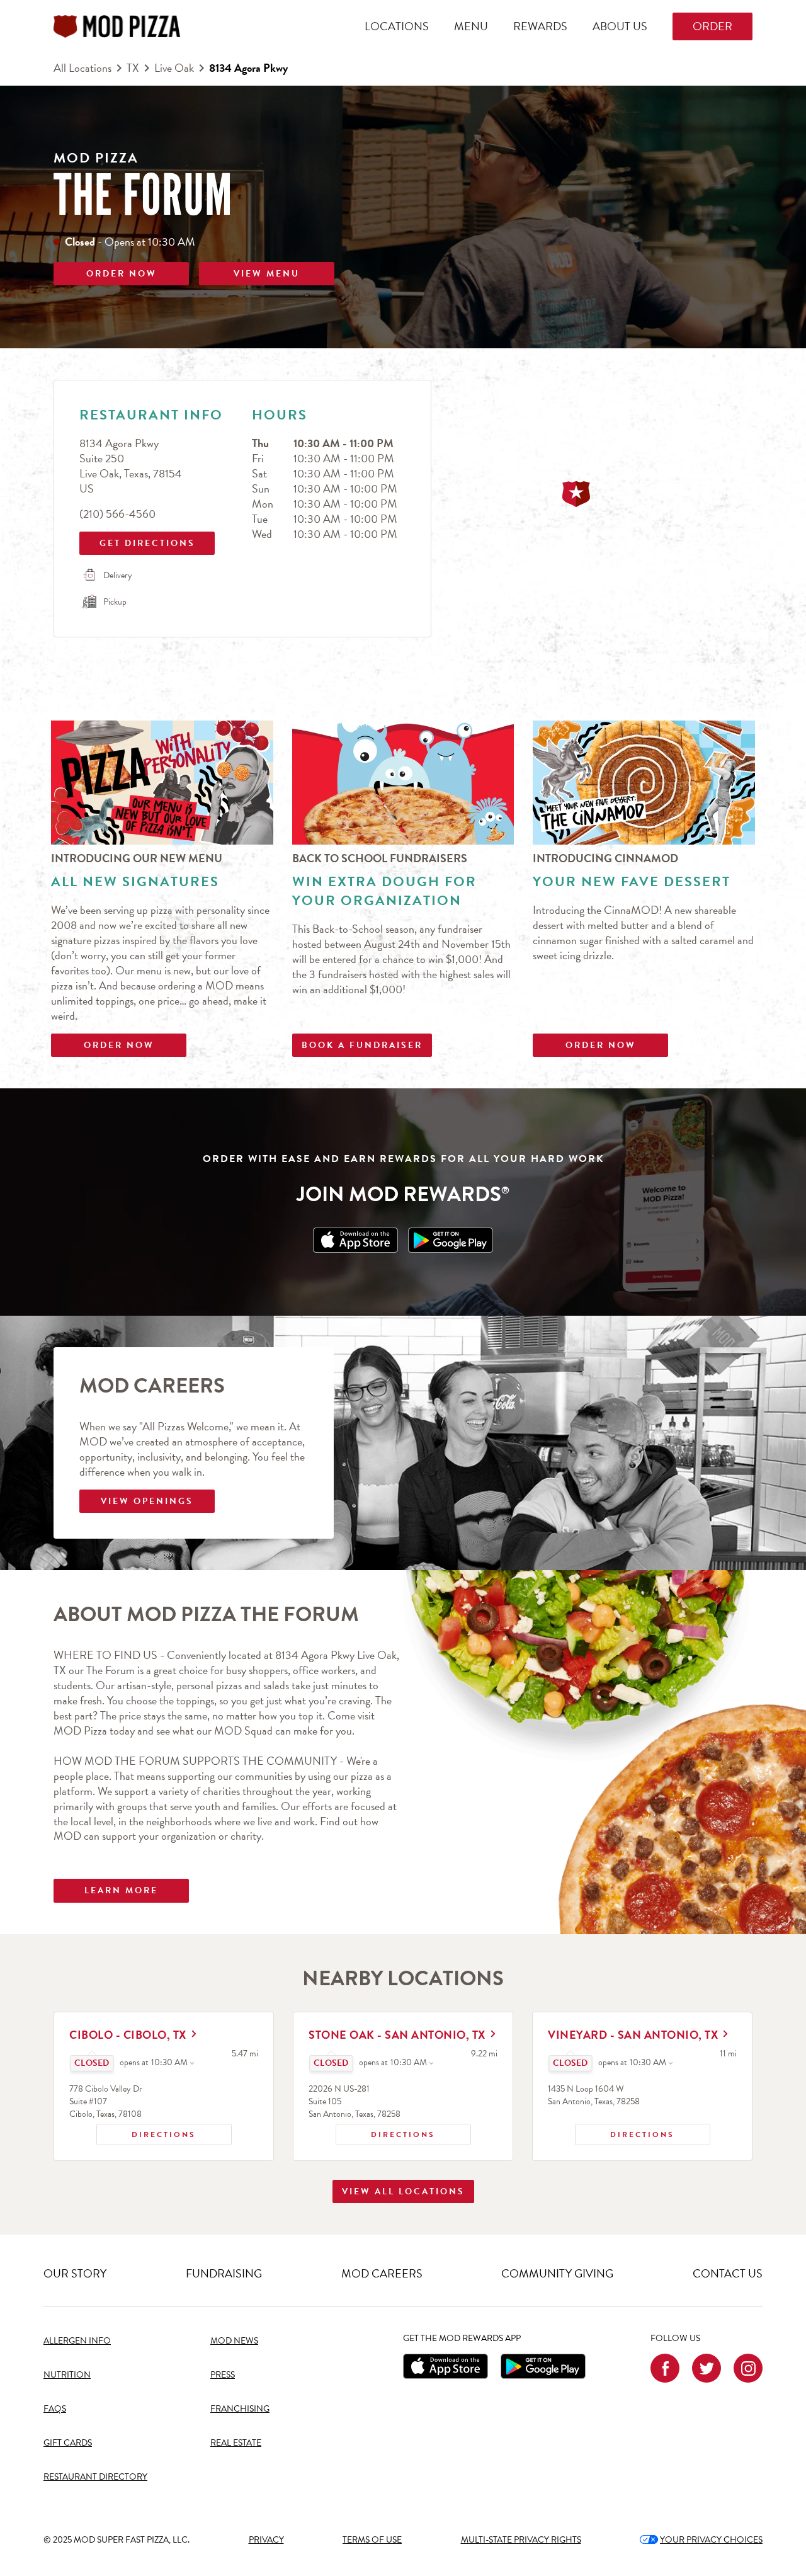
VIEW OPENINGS (147, 1501)
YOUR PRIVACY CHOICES (701, 2540)
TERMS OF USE (372, 2540)
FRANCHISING (240, 2409)
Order (712, 26)
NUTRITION (67, 2375)
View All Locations (403, 2191)
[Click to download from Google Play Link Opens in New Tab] (451, 1240)
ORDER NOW (122, 274)
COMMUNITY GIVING (557, 2273)
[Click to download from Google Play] (543, 2366)
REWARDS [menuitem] (540, 26)
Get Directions (139, 541)
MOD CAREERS (382, 2273)
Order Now (119, 1045)
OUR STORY (75, 2273)
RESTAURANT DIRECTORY (95, 2477)
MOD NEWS (234, 2341)
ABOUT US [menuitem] (620, 26)
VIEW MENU (267, 274)
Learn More (121, 1890)
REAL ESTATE (236, 2443)
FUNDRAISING (224, 2273)
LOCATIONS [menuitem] (397, 26)
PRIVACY (266, 2540)
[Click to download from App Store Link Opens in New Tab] (355, 1240)
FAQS (55, 2409)
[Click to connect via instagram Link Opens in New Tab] (748, 2368)
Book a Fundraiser (362, 1045)
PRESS (223, 2375)
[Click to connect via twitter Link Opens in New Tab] (707, 2368)
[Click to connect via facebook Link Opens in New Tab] (665, 2368)
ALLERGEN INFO (77, 2341)
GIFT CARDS (68, 2443)
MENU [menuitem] (471, 26)
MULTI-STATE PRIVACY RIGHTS (521, 2540)
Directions (146, 2132)
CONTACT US (728, 2273)
